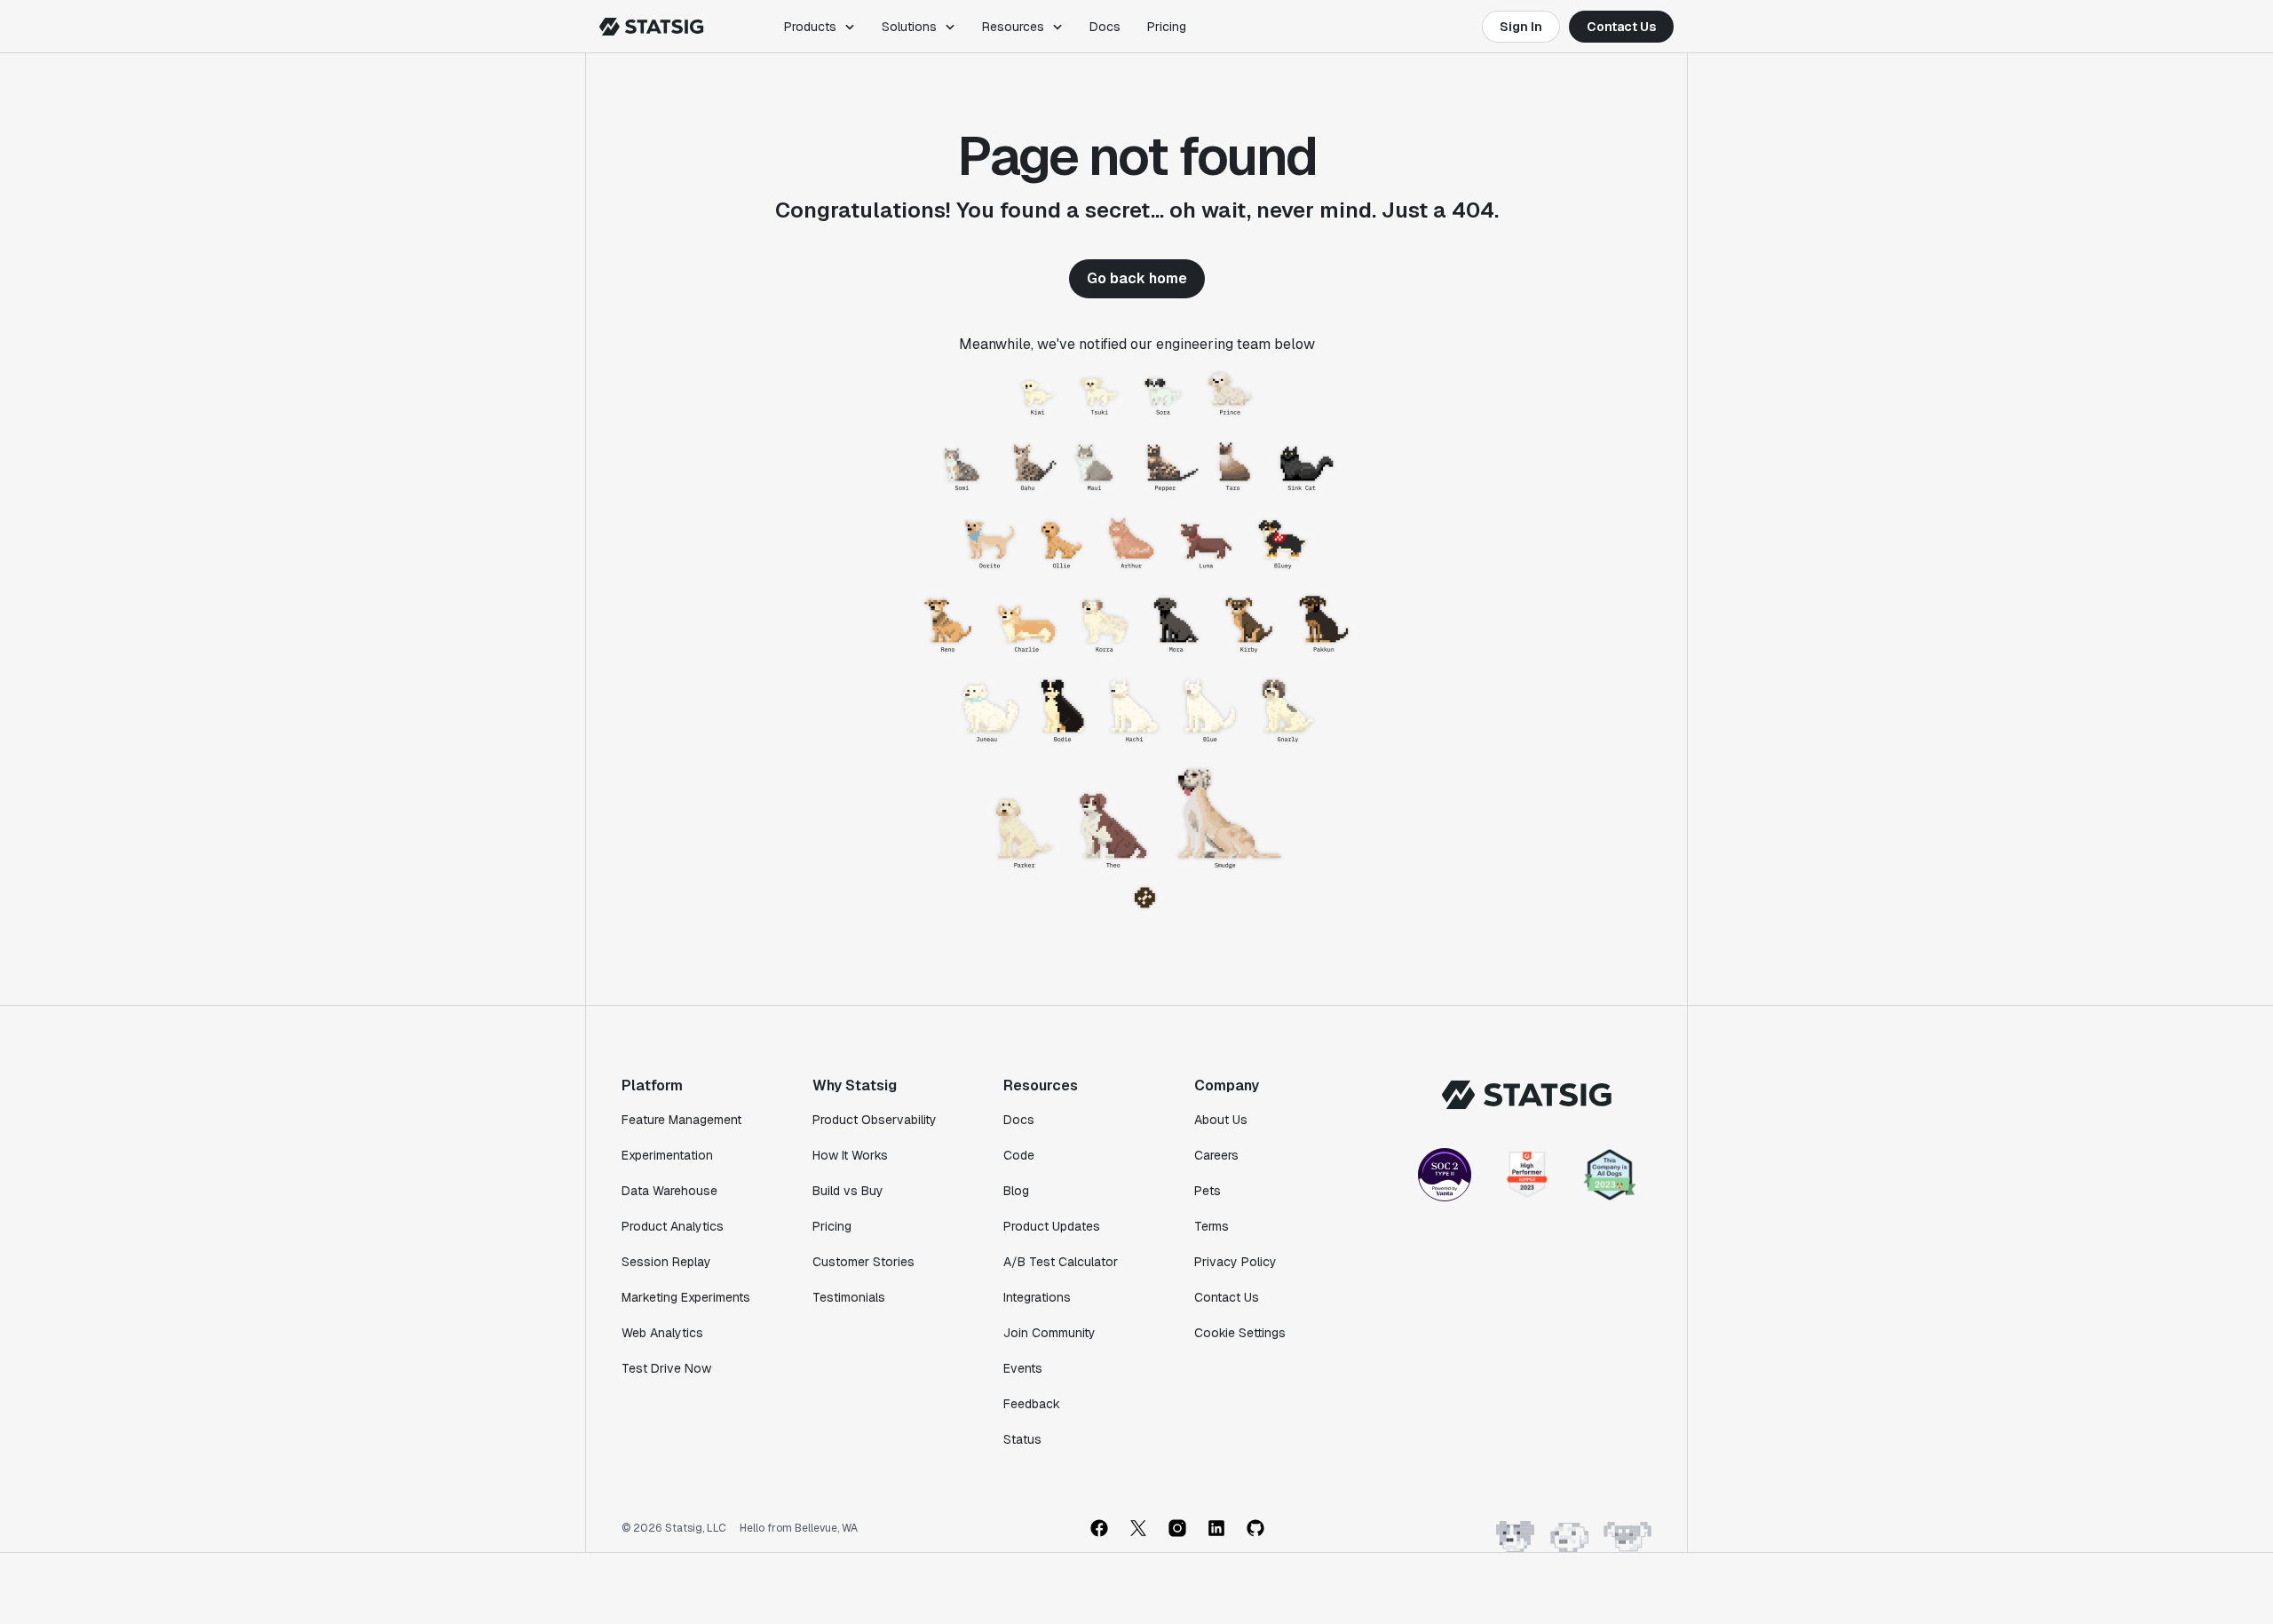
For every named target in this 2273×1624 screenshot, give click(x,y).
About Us (1221, 1120)
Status (1022, 1439)
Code (1019, 1155)
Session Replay (666, 1262)
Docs (1105, 27)
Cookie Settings (1240, 1333)
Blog (1016, 1191)
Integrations (1037, 1297)
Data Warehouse (669, 1191)
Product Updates (1052, 1226)
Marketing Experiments (686, 1297)
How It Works (850, 1155)
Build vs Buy (848, 1191)
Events (1023, 1368)
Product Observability (875, 1120)
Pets (1208, 1191)
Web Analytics (662, 1333)
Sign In (1521, 27)
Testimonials (849, 1297)
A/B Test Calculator (1061, 1262)
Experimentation (667, 1155)
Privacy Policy (1235, 1262)
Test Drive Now (666, 1368)
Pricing (1167, 27)
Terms (1212, 1226)
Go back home (1137, 278)
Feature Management (681, 1120)
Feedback (1032, 1404)
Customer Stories (863, 1262)
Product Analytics (673, 1226)
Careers (1216, 1155)
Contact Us (1621, 27)
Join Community (1049, 1333)
